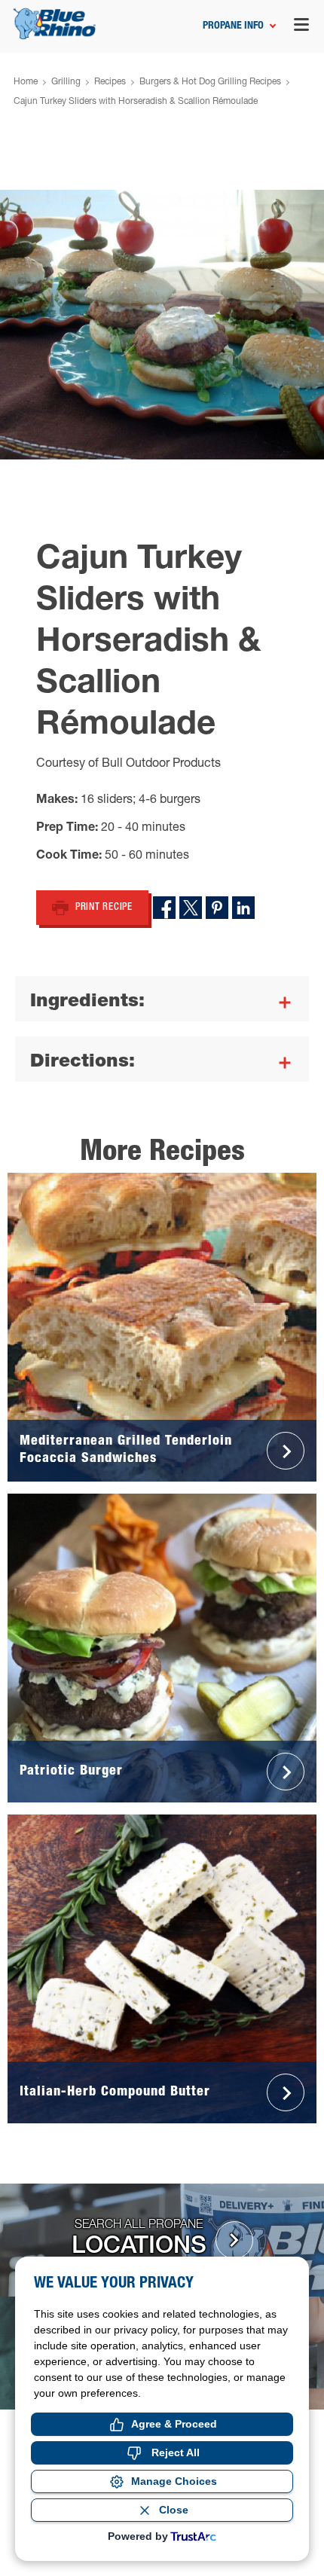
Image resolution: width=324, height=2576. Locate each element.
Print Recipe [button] (104, 908)
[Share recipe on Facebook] (164, 908)
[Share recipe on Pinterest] (217, 908)
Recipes (110, 82)
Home (26, 82)
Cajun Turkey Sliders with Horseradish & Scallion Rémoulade (136, 102)
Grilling (66, 82)
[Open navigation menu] (301, 27)
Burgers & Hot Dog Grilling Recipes (210, 82)
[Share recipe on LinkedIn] (243, 908)
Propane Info (233, 26)
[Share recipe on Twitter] (191, 908)
